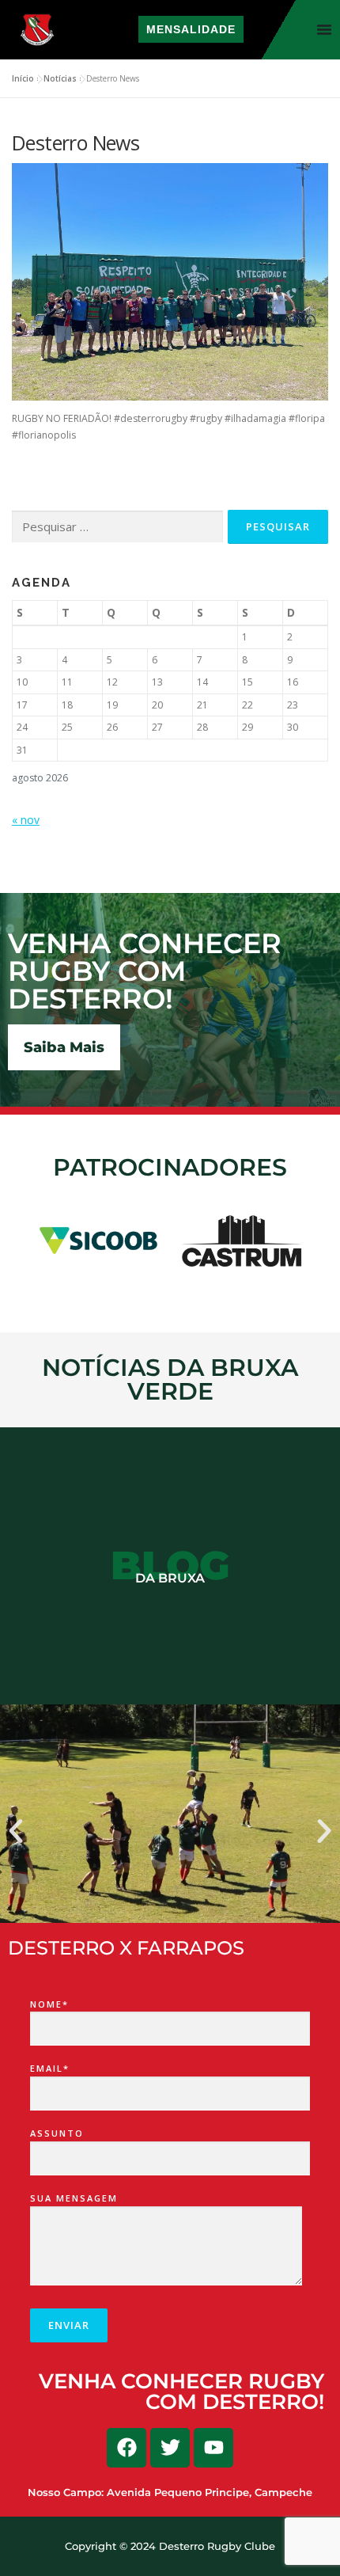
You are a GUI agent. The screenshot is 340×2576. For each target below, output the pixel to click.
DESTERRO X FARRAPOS (126, 1948)
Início (23, 78)
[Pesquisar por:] (117, 527)
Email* (50, 2068)
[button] (16, 1831)
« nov (26, 820)
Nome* (49, 2004)
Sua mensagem (74, 2198)
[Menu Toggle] (324, 29)
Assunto (57, 2133)
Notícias (60, 78)
